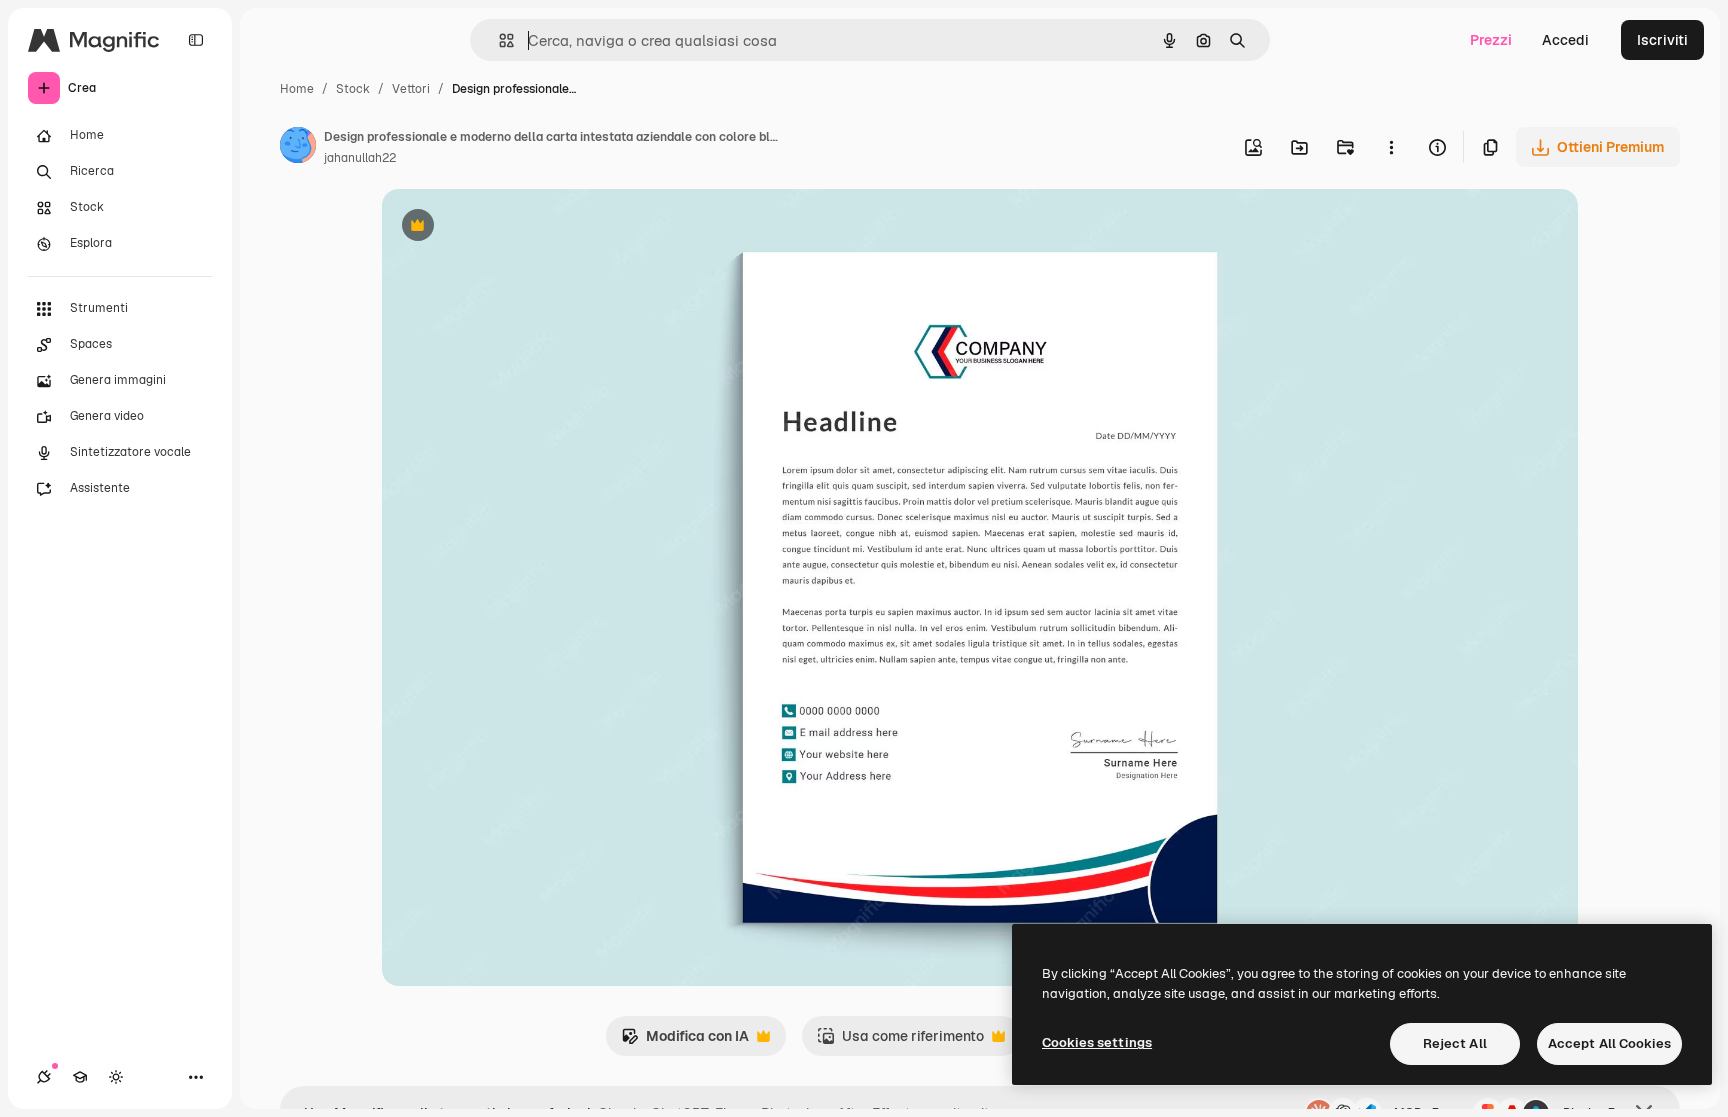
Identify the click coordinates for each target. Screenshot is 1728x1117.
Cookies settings (1097, 1042)
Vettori (411, 89)
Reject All (1455, 1043)
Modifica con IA (685, 1041)
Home (297, 89)
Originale (514, 227)
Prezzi (1491, 40)
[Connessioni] (44, 1077)
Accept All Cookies (1609, 1043)
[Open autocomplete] (498, 40)
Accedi (1565, 40)
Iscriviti (1662, 40)
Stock (353, 89)
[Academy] (80, 1077)
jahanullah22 (360, 158)
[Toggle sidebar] (196, 40)
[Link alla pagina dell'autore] (298, 148)
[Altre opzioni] (1391, 147)
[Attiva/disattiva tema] (116, 1077)
